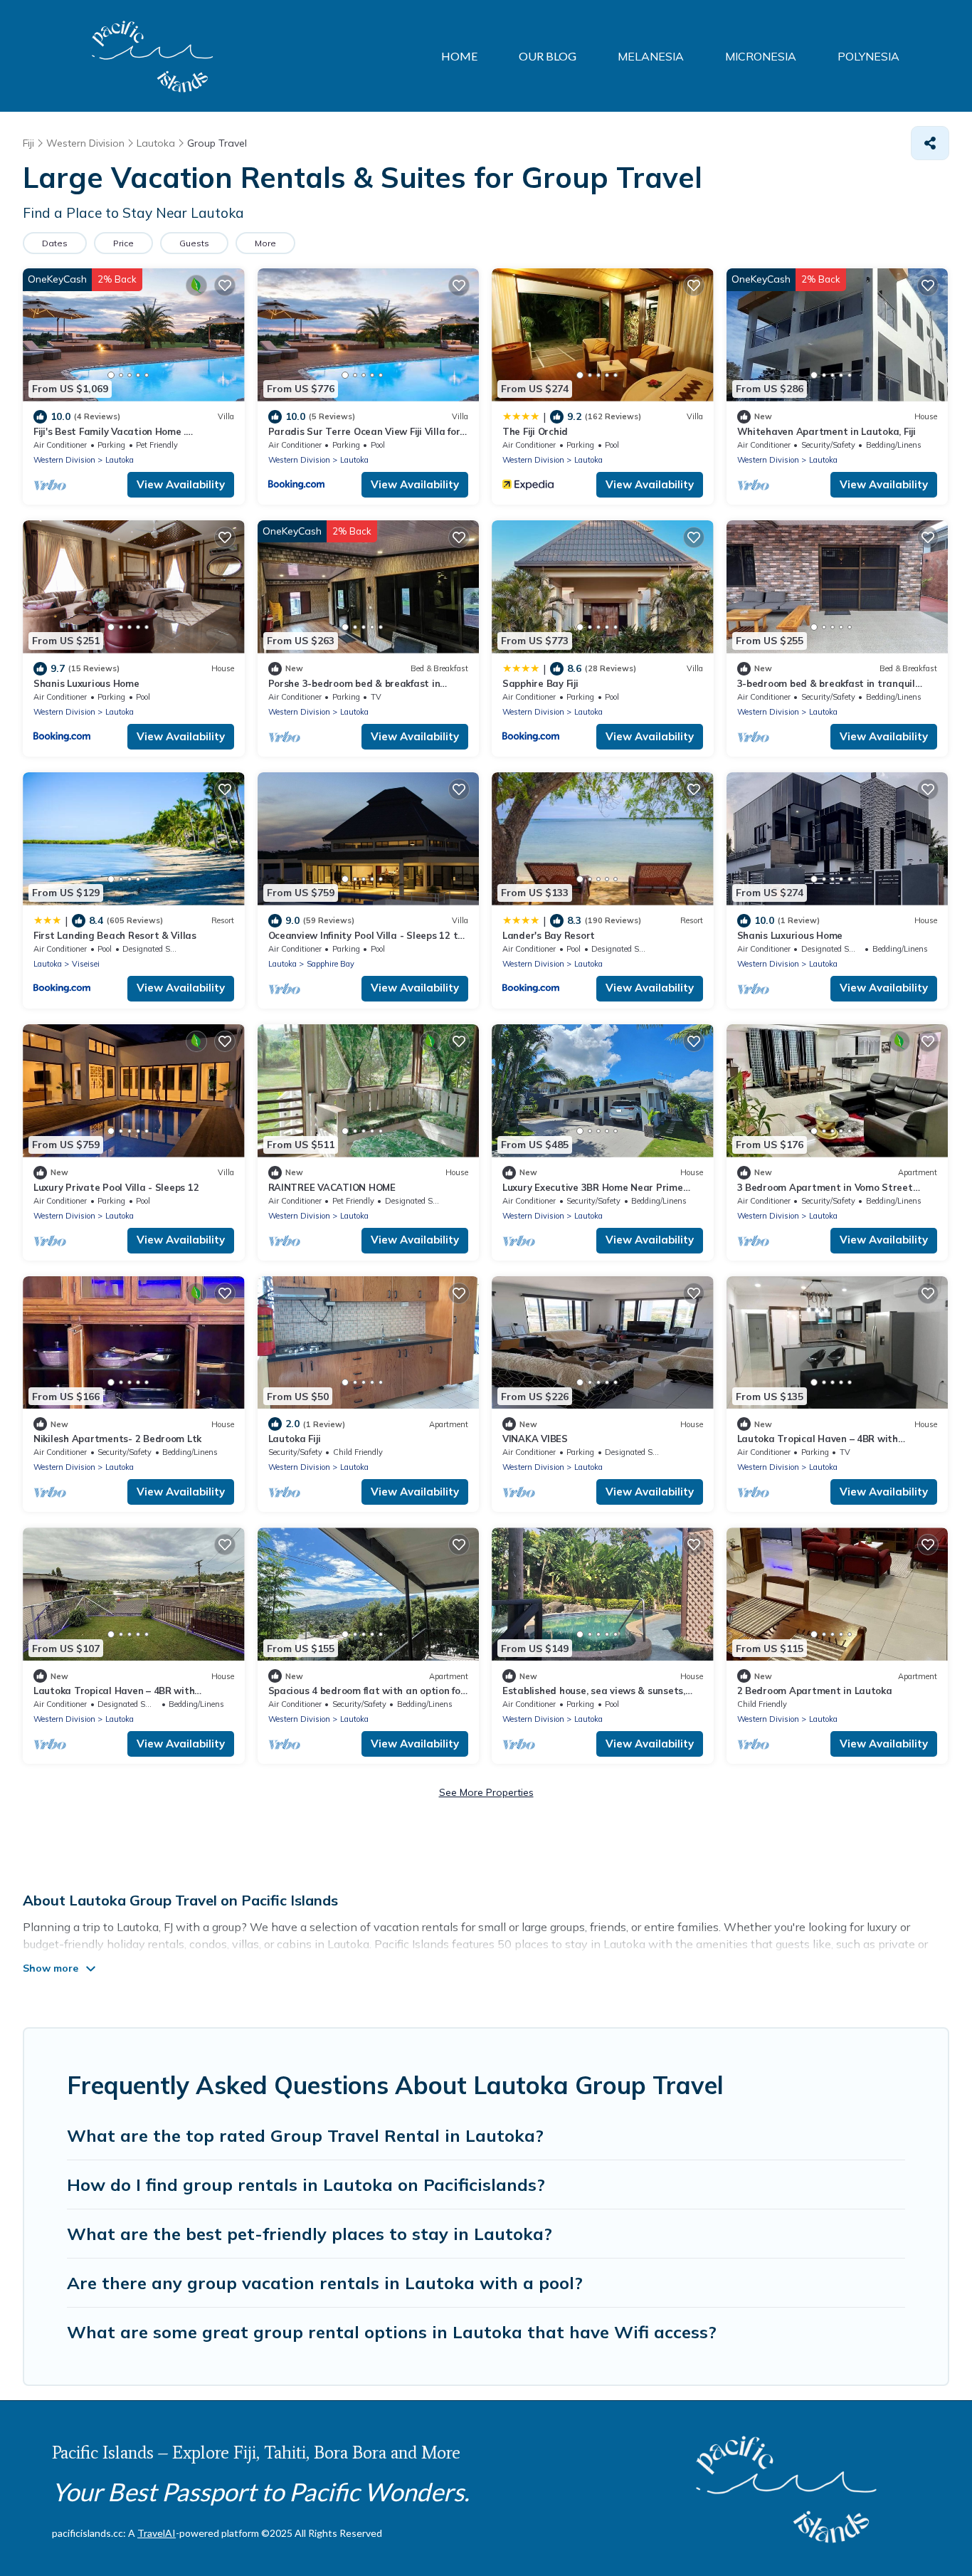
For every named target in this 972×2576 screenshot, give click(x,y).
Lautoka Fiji (295, 1439)
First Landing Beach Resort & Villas (115, 935)
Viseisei (86, 964)
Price (123, 243)
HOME (459, 56)
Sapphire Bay (331, 964)
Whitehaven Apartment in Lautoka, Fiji (826, 431)
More (265, 243)
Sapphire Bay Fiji (540, 683)
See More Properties (486, 1792)
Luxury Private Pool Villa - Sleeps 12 (116, 1187)
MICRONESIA (761, 56)
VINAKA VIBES (535, 1439)
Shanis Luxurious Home (86, 683)
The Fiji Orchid (535, 431)
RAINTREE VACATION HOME (332, 1187)
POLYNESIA (868, 56)
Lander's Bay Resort (549, 935)
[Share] (930, 143)
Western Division (64, 460)
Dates (55, 243)
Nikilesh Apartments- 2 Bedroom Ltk (117, 1439)
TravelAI (157, 2533)
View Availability (181, 484)
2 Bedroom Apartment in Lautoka (815, 1691)
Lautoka (120, 460)
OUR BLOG (548, 56)
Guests (194, 243)
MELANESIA (651, 56)
